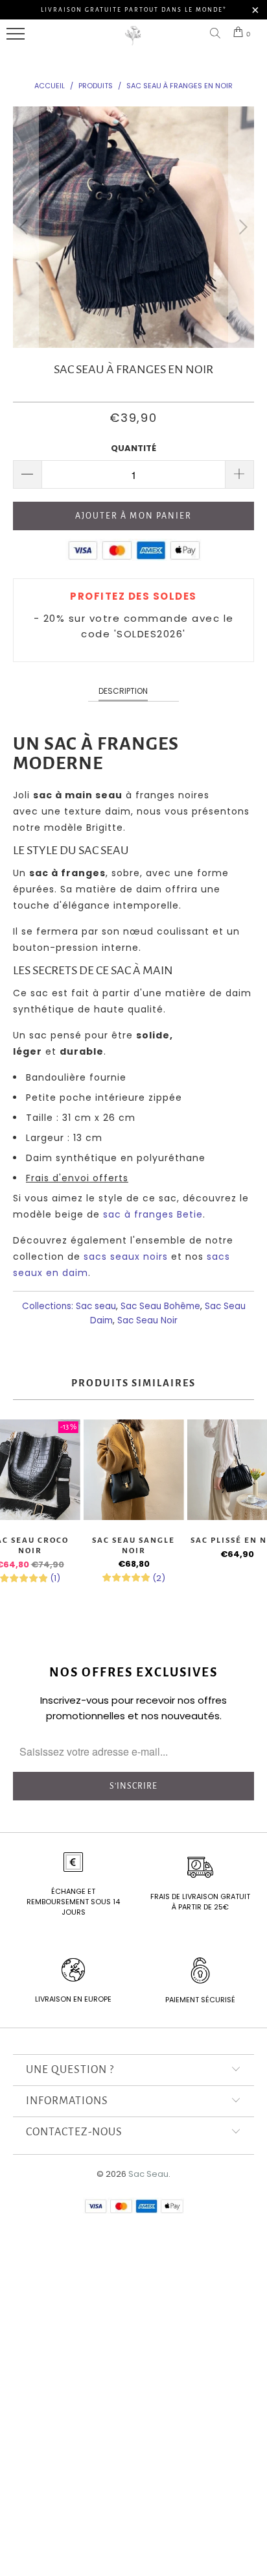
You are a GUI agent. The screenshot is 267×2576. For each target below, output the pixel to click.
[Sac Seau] (133, 43)
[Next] (241, 227)
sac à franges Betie (153, 1214)
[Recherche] (218, 34)
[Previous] (26, 227)
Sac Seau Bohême (160, 1306)
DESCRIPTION (123, 691)
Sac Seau (148, 2174)
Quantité (133, 448)
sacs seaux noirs (126, 1257)
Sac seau (96, 1306)
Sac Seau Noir (147, 1320)
